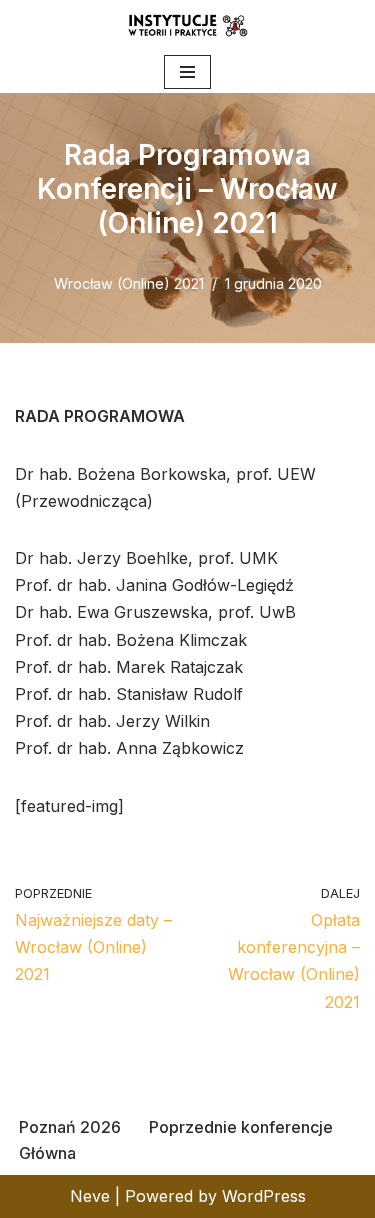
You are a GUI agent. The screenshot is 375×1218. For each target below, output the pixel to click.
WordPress (264, 1196)
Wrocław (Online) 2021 (129, 283)
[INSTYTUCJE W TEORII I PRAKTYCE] (188, 25)
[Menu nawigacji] (187, 72)
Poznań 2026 (70, 1127)
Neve (90, 1196)
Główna (47, 1153)
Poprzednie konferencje (241, 1127)
